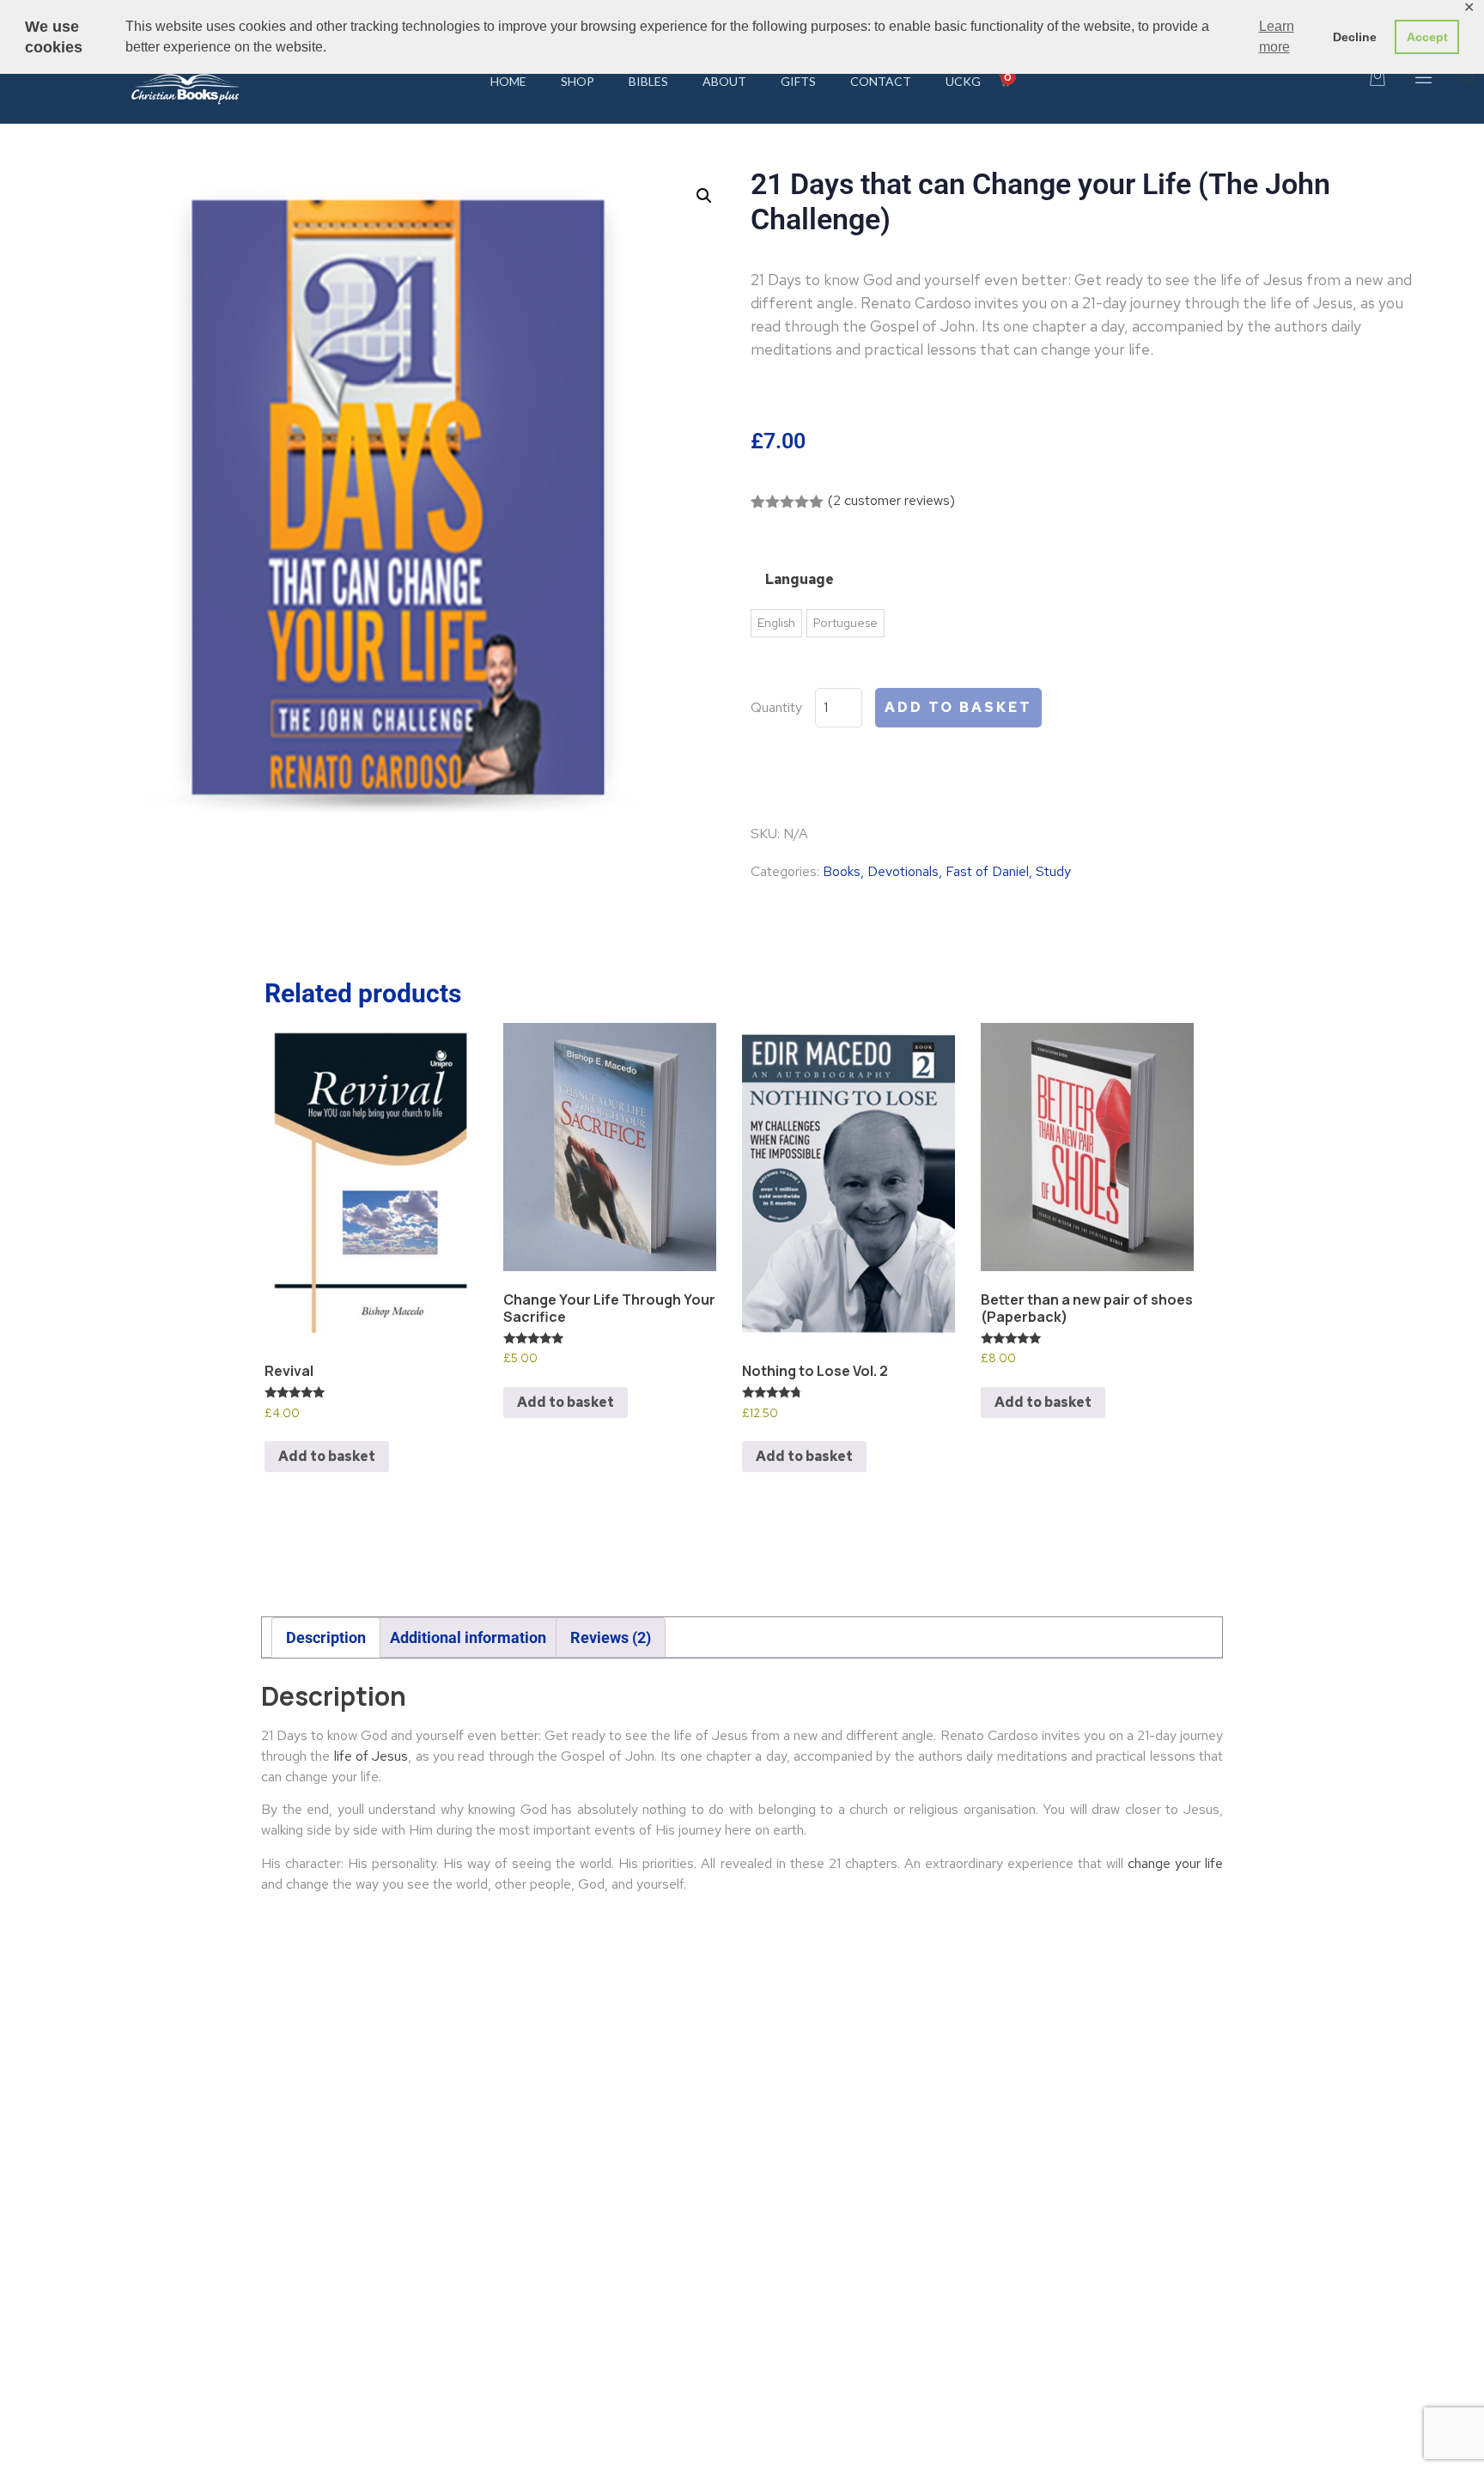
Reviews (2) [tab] (611, 1637)
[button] (704, 196)
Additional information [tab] (468, 1637)
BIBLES (648, 81)
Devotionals (903, 871)
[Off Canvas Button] (1422, 81)
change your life (1175, 1863)
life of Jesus (371, 1756)
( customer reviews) (891, 500)
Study (1053, 871)
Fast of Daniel (987, 871)
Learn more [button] (1277, 37)
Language (800, 580)
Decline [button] (1355, 37)
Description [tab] (326, 1637)
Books (842, 871)
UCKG (963, 81)
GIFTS (798, 81)
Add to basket (958, 707)
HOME (508, 81)
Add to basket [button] (327, 1456)
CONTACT (881, 81)
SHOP (578, 81)
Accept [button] (1427, 37)
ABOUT (724, 81)
